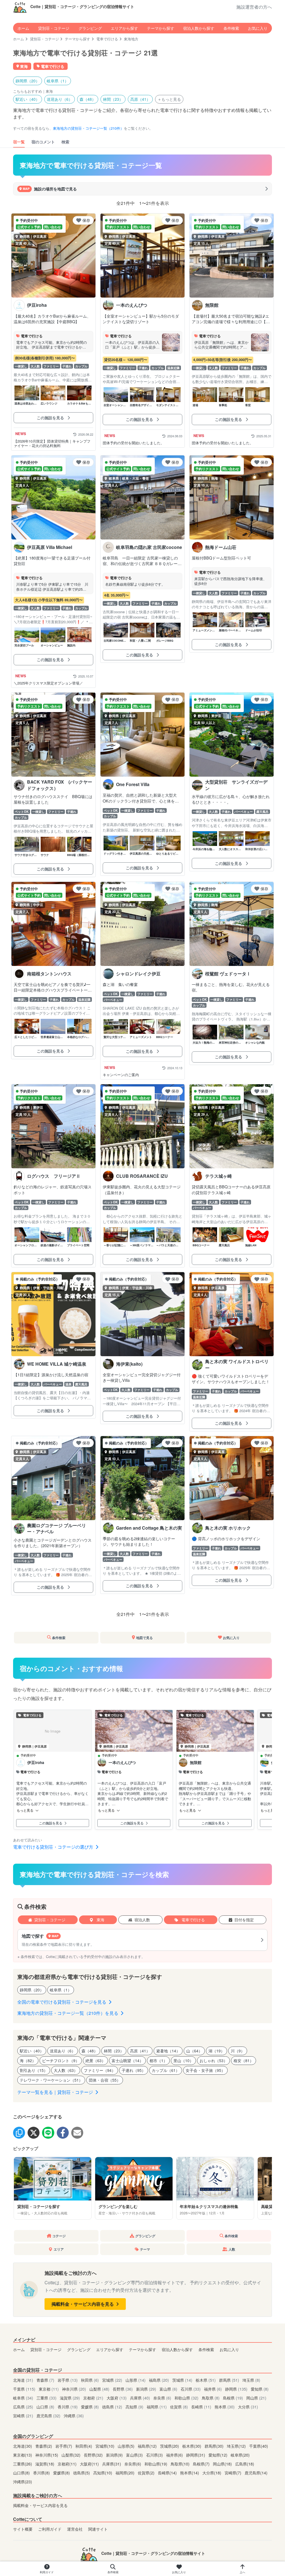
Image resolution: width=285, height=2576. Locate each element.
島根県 (233, 2398)
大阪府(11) (90, 2464)
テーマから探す (161, 28)
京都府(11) (68, 2464)
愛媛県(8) (62, 2473)
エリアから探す (124, 28)
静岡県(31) (196, 2455)
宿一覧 (19, 142)
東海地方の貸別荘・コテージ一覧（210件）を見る (68, 2013)
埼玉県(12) (237, 2446)
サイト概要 (23, 2529)
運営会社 (75, 2529)
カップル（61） (166, 2070)
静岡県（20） (28, 81)
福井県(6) (175, 2455)
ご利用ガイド (50, 2529)
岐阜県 (23, 2398)
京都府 (93, 2398)
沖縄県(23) (23, 2481)
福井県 (213, 2389)
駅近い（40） (28, 99)
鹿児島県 (48, 2416)
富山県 (168, 2389)
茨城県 (182, 2380)
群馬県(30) (215, 2446)
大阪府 (117, 2398)
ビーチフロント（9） (61, 2060)
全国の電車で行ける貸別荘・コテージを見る (62, 2002)
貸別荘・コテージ (54, 28)
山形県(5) (127, 2446)
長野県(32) (94, 2455)
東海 (100, 1920)
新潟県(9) (115, 2455)
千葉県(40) (259, 2446)
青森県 (45, 2380)
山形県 (136, 2380)
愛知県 (260, 2389)
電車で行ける (107, 39)
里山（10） (183, 2060)
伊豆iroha (36, 1763)
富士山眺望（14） (127, 2060)
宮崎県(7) (234, 2473)
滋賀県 (70, 2398)
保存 (86, 220)
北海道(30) (23, 2446)
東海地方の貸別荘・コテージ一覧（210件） (88, 128)
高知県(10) (103, 2473)
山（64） (194, 2051)
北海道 (23, 2380)
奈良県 (162, 2398)
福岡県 (157, 2407)
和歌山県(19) (156, 2464)
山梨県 (99, 2389)
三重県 (46, 2398)
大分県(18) (212, 2473)
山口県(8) (22, 2473)
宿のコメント (43, 142)
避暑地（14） (168, 2051)
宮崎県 (23, 2416)
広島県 (23, 2407)
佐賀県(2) (147, 2473)
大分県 (248, 2407)
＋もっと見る (169, 99)
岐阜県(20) (240, 2455)
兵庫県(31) (112, 2464)
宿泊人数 (142, 1920)
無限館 (196, 1763)
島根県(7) (202, 2464)
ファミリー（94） (100, 2070)
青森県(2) (44, 2446)
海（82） (28, 2060)
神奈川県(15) (47, 2455)
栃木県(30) (192, 2446)
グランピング (90, 28)
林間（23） (113, 99)
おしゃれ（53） (213, 2060)
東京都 (49, 2389)
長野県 (123, 2389)
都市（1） (158, 2060)
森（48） (88, 99)
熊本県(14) (190, 2473)
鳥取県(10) (181, 2464)
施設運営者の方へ (254, 7)
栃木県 (206, 2380)
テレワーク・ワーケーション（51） (51, 2080)
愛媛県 (90, 2407)
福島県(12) (148, 2446)
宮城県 (112, 2380)
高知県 (134, 2407)
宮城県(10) (105, 2446)
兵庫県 (140, 2398)
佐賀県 (179, 2407)
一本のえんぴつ (122, 1763)
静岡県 (236, 2389)
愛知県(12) (218, 2455)
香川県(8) (42, 2473)
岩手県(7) (64, 2446)
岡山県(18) (223, 2464)
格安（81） (244, 2060)
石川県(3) (155, 2455)
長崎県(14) (168, 2473)
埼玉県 (251, 2380)
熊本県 (225, 2407)
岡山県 (256, 2398)
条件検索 (231, 28)
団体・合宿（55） (105, 2080)
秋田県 (90, 2380)
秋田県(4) (84, 2446)
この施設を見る (51, 418)
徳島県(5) (82, 2473)
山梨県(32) (72, 2455)
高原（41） (140, 99)
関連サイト (98, 2529)
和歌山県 (186, 2398)
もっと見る (25, 1810)
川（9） (238, 2051)
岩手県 (68, 2380)
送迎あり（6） (60, 99)
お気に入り (258, 28)
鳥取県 (211, 2398)
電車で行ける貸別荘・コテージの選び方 (54, 1847)
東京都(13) (23, 2455)
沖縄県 (74, 2416)
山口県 (45, 2407)
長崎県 (201, 2407)
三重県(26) (23, 2464)
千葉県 (24, 2389)
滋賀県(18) (45, 2464)
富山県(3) (135, 2455)
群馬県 (229, 2380)
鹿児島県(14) (256, 2473)
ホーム (23, 28)
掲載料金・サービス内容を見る (83, 2304)
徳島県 (112, 2407)
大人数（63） (66, 2070)
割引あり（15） (34, 2070)
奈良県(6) (133, 2464)
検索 (65, 142)
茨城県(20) (170, 2446)
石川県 (191, 2389)
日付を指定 (244, 1920)
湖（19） (217, 2051)
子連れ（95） (134, 2070)
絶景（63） (95, 2060)
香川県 (68, 2407)
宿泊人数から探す (199, 28)
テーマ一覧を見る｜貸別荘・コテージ (56, 2092)
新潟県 (146, 2389)
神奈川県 (74, 2389)
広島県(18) (245, 2464)
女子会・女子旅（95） (205, 2070)
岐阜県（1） (58, 81)
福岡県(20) (126, 2473)
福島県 (159, 2380)
